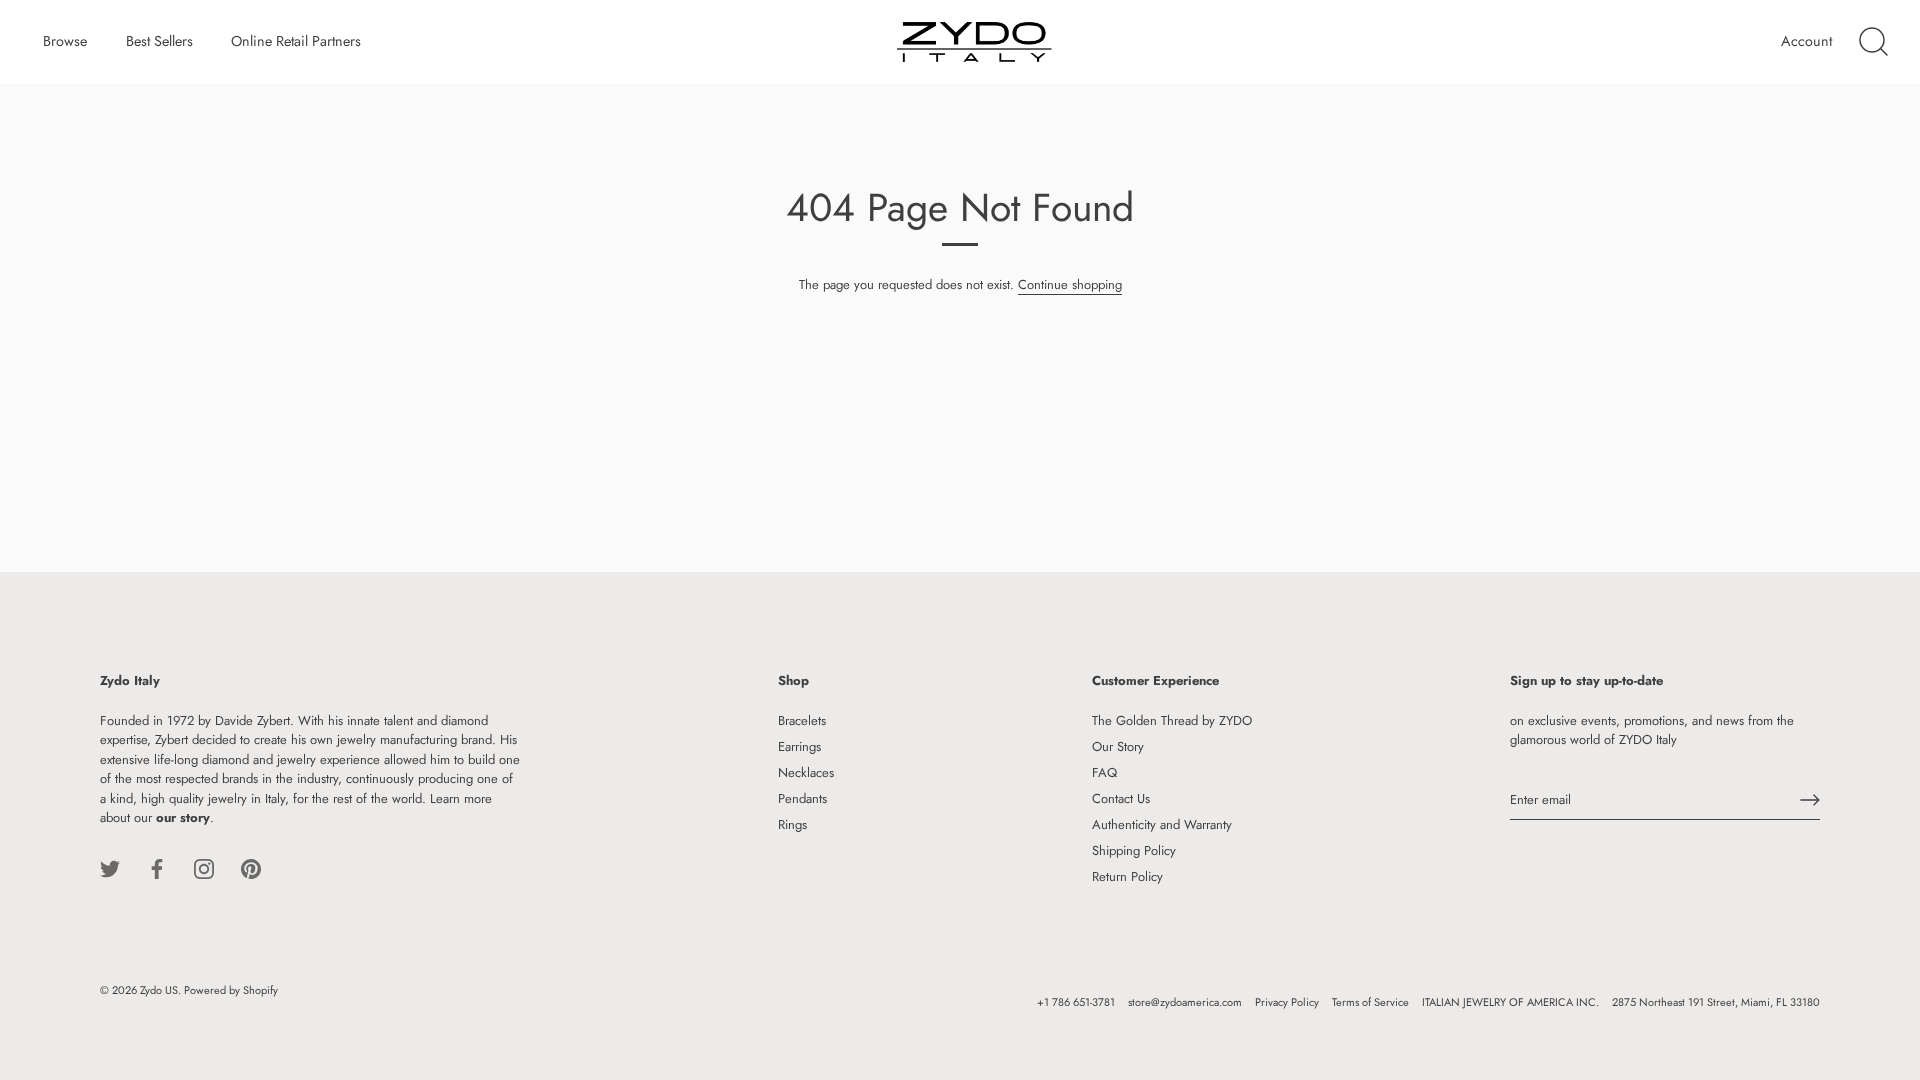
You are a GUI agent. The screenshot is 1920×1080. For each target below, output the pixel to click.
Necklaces (806, 772)
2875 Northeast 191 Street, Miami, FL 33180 (1716, 1002)
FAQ (1104, 772)
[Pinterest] (251, 867)
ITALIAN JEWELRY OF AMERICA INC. (1510, 1002)
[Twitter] (110, 867)
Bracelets (802, 720)
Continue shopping (1070, 284)
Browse (65, 41)
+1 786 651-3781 (1076, 1002)
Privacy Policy (1287, 1002)
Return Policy (1127, 876)
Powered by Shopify (231, 990)
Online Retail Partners (296, 41)
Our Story (1118, 746)
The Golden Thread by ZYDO (1172, 720)
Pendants (802, 798)
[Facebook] (157, 867)
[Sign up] (1810, 800)
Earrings (799, 746)
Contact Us (1121, 798)
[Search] (1873, 42)
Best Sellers (159, 41)
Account (1806, 41)
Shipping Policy (1134, 850)
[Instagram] (204, 867)
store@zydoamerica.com (1185, 1002)
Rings (792, 824)
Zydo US (159, 990)
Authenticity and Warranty (1162, 824)
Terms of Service (1370, 1002)
